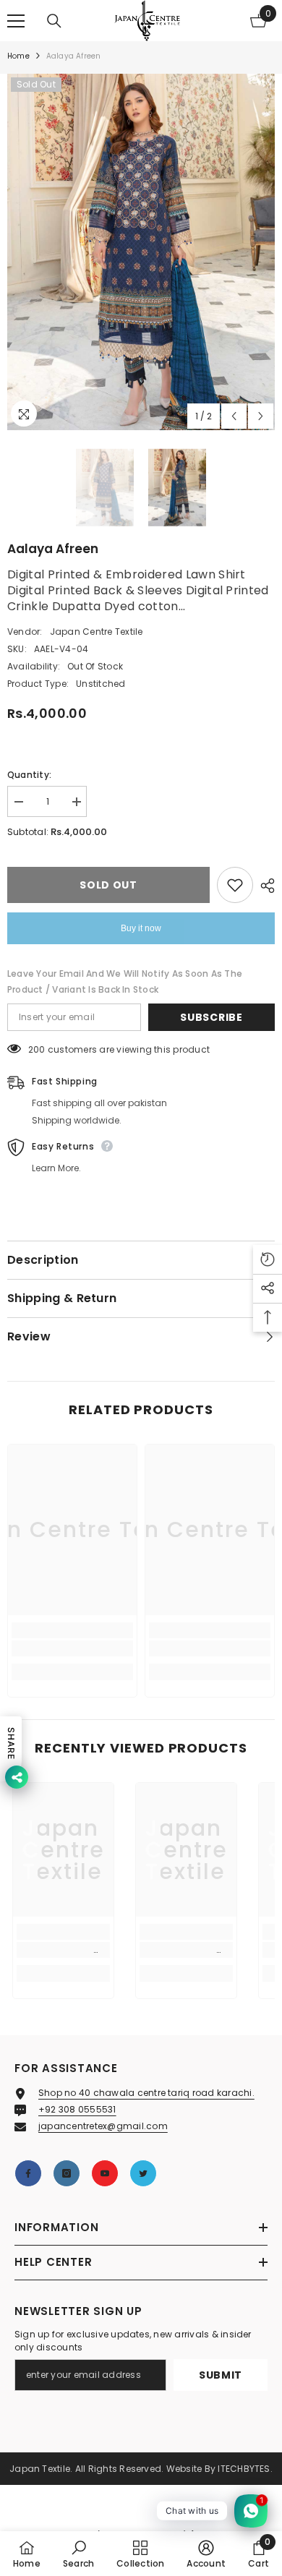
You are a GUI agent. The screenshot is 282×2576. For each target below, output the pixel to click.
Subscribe (211, 1017)
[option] (141, 252)
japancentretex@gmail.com (103, 2126)
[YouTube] (105, 2173)
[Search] (54, 21)
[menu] (16, 21)
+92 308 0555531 (77, 2109)
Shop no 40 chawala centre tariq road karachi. (146, 2093)
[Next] (261, 416)
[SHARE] (264, 886)
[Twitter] (143, 2173)
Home (18, 56)
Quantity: (29, 775)
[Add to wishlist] (235, 885)
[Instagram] (67, 2173)
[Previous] (234, 416)
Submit (221, 2375)
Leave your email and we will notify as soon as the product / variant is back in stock (125, 981)
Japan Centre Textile (97, 632)
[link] (72, 1648)
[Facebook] (28, 2173)
